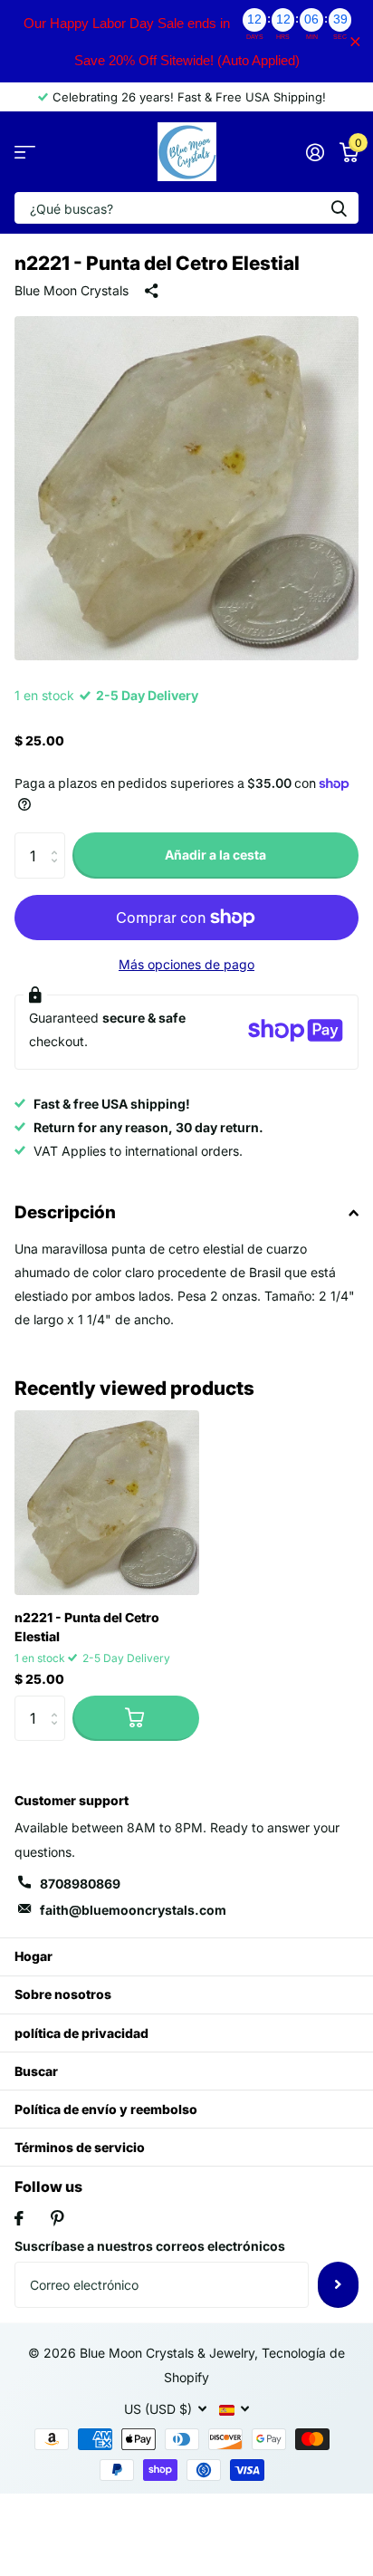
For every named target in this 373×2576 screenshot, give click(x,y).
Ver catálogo (25, 152)
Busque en (339, 208)
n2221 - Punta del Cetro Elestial (87, 1627)
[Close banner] (355, 41)
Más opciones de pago (186, 964)
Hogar (33, 1956)
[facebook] (19, 2218)
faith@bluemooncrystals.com (133, 1910)
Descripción (65, 1212)
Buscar (36, 2071)
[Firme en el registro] (315, 152)
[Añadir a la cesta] (136, 1718)
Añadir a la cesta (215, 855)
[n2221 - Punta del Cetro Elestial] (107, 1503)
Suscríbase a (338, 2284)
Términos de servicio (80, 2147)
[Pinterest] (57, 2218)
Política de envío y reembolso (106, 2109)
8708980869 (80, 1884)
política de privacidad (81, 2033)
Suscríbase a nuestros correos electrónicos (150, 2246)
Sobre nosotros (63, 1994)
